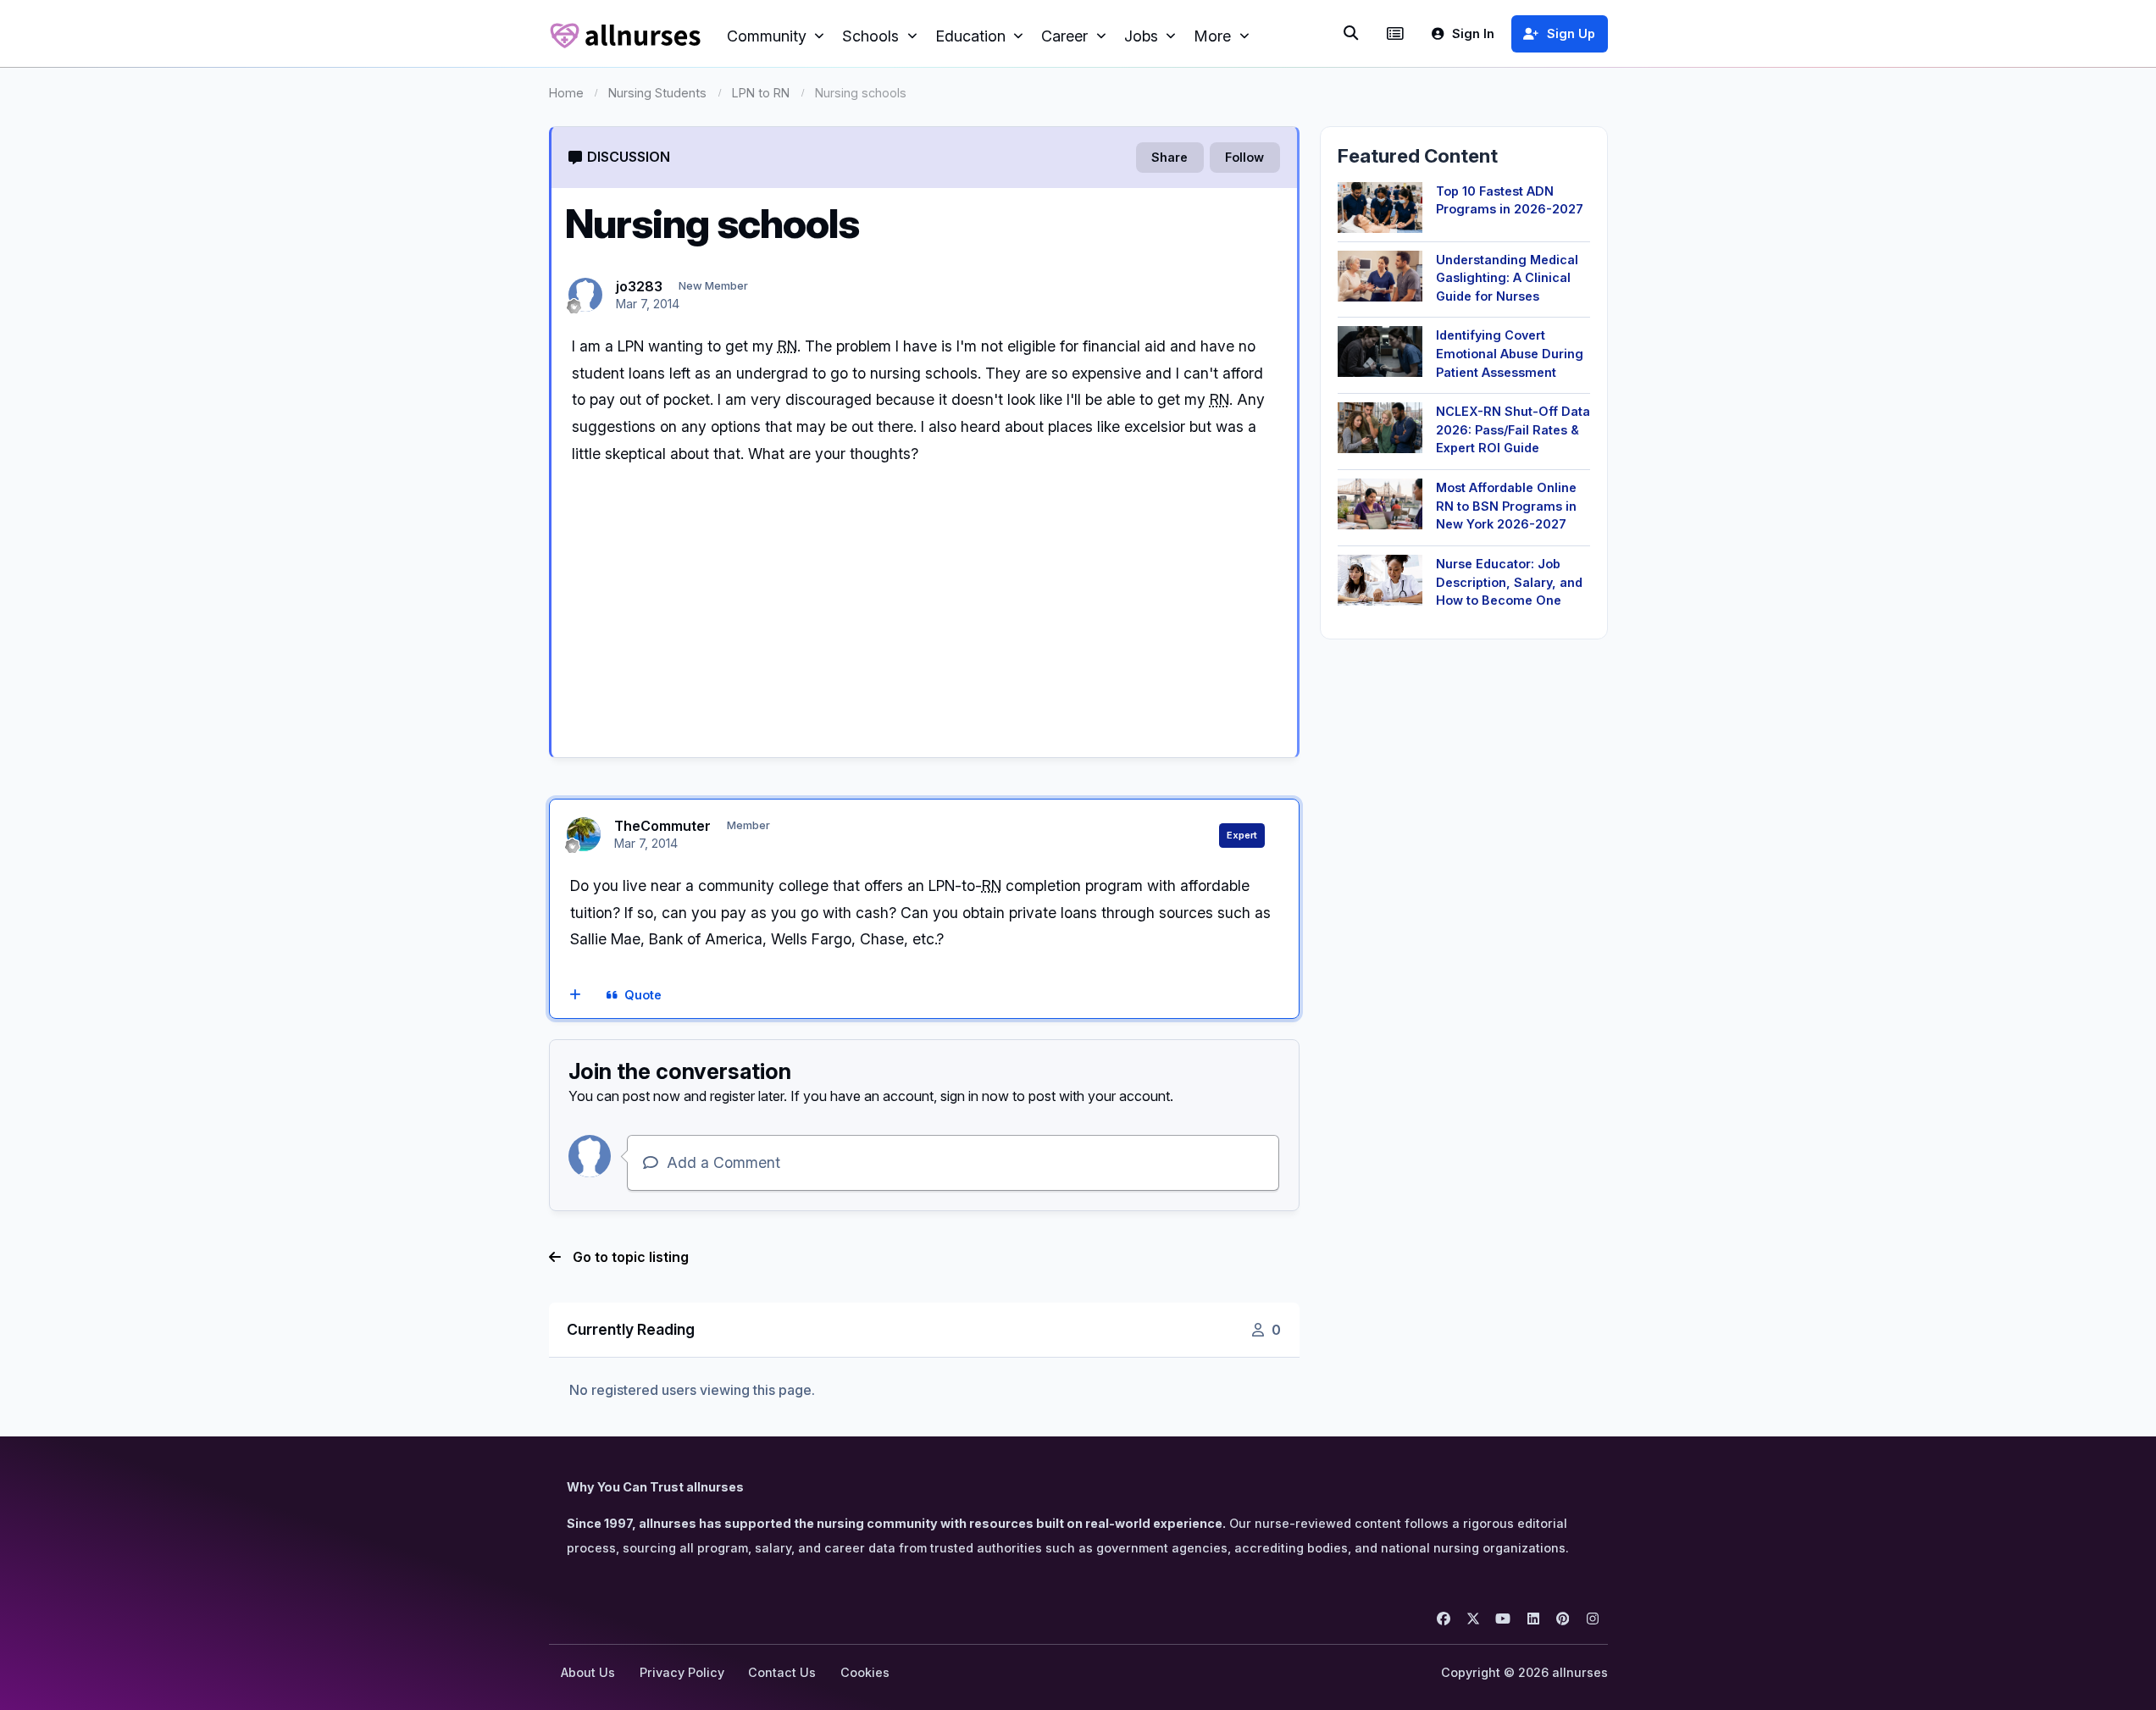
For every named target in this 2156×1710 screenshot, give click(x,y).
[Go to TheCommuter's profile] (584, 834)
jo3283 (639, 286)
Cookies (865, 1672)
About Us (588, 1672)
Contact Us (782, 1672)
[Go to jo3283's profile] (585, 295)
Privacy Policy (682, 1672)
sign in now (975, 1096)
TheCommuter (662, 826)
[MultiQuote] (575, 996)
